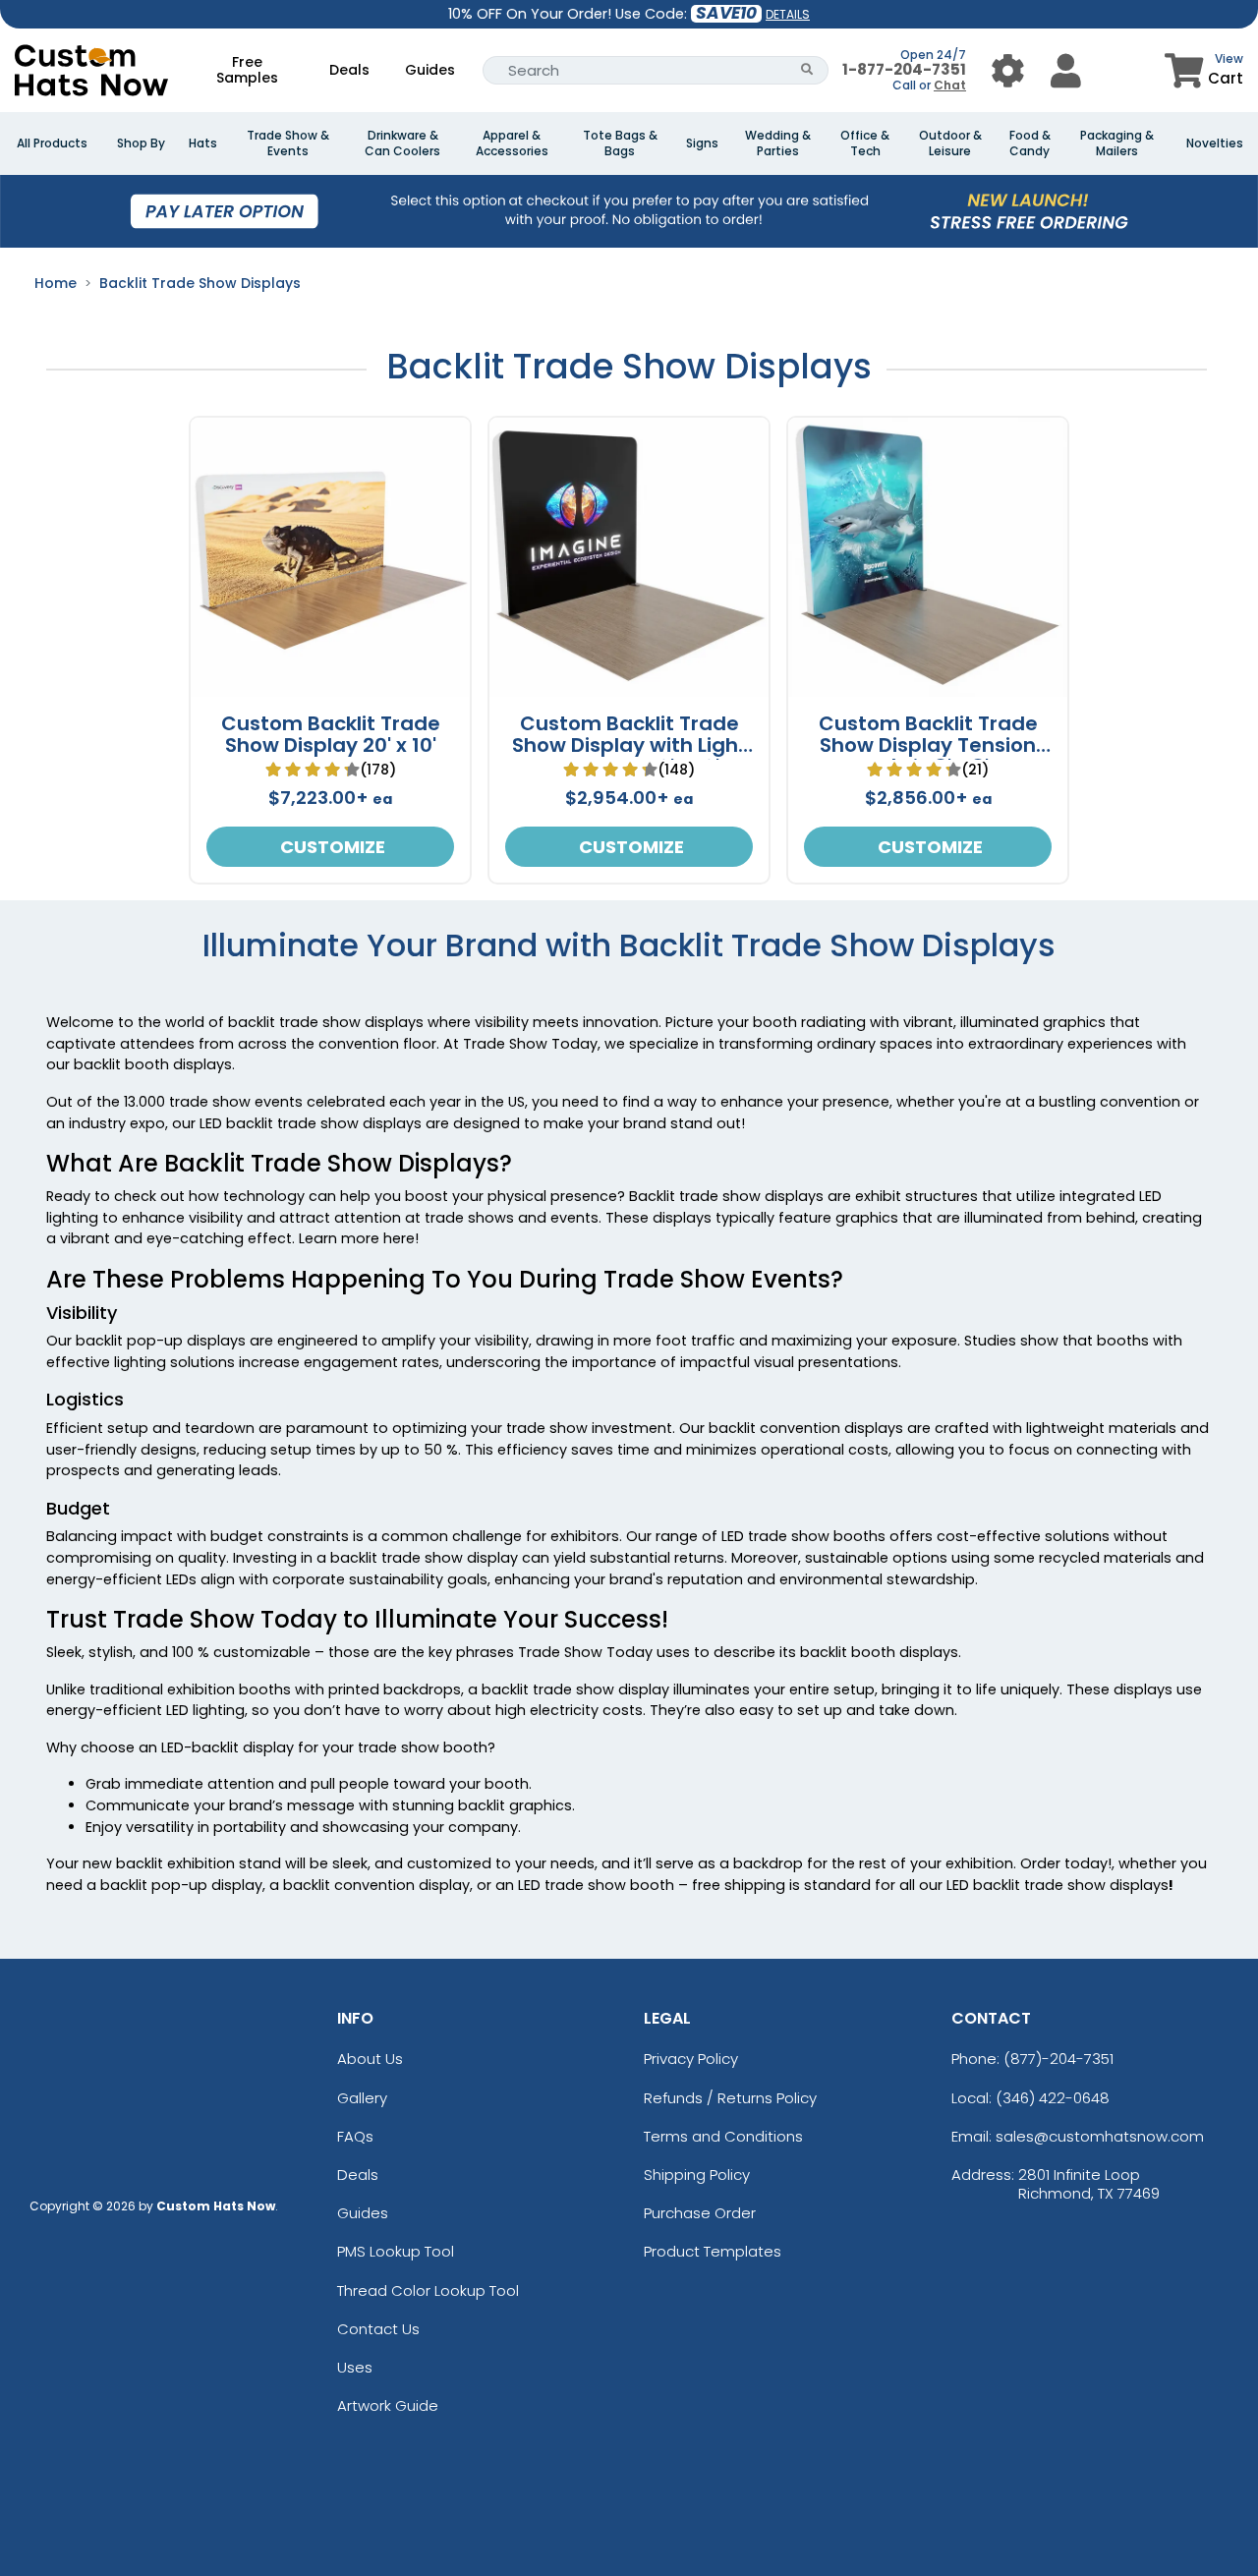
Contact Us (378, 2329)
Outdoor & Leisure (950, 143)
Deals (349, 70)
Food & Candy (1030, 143)
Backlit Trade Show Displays (200, 283)
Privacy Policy (691, 2059)
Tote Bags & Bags (620, 143)
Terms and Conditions (723, 2136)
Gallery (362, 2098)
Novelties (1215, 143)
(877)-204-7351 (1058, 2059)
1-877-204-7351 (904, 69)
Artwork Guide (388, 2405)
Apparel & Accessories (512, 143)
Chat (950, 85)
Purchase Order (700, 2213)
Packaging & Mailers (1117, 143)
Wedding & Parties (778, 143)
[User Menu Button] (1008, 70)
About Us (370, 2059)
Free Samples (247, 70)
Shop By (141, 143)
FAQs (355, 2136)
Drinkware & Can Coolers (402, 143)
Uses (355, 2367)
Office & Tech (865, 143)
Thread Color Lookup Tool (428, 2290)
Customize (331, 847)
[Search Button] (807, 70)
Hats (203, 143)
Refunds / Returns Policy (730, 2098)
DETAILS (788, 14)
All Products (52, 143)
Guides (430, 70)
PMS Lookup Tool (396, 2251)
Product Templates (713, 2251)
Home (56, 283)
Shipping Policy (697, 2175)
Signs (702, 143)
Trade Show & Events (288, 143)
